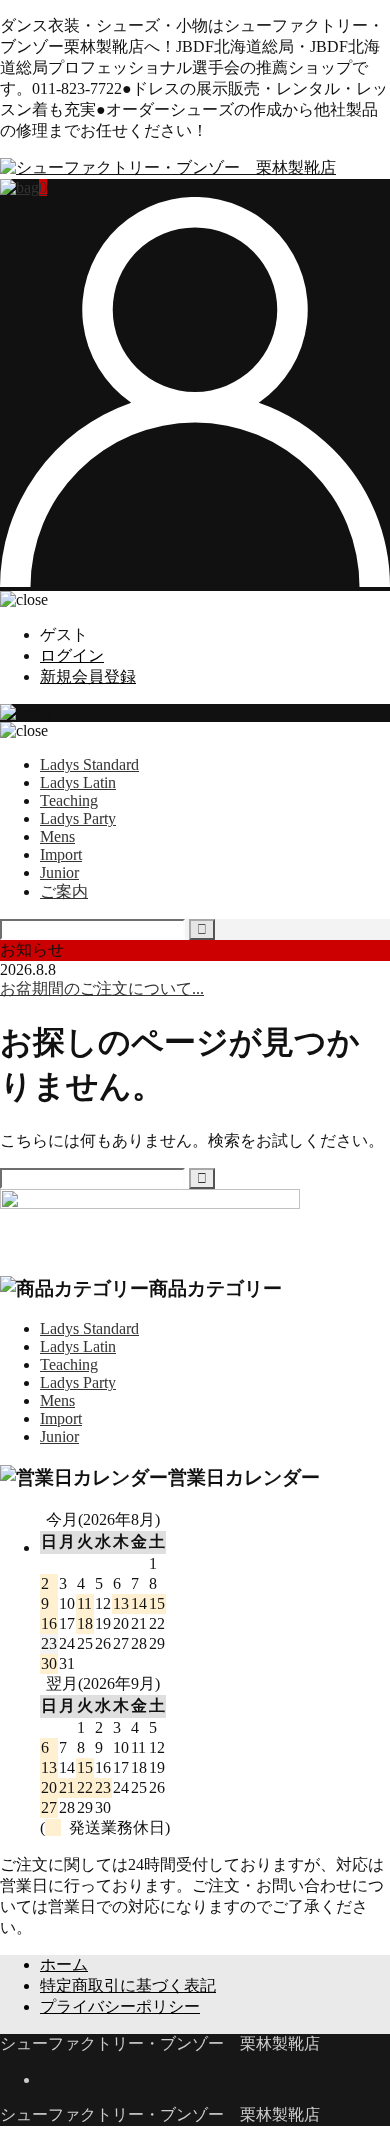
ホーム (64, 1964)
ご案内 (64, 891)
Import (61, 854)
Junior (59, 872)
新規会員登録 (88, 676)
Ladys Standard (89, 764)
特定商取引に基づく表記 (128, 1985)
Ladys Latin (78, 782)
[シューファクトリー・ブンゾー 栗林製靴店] (168, 167)
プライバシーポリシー (120, 2006)
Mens (57, 836)
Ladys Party (78, 818)
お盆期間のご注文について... (102, 988)
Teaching (69, 800)
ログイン (72, 655)
